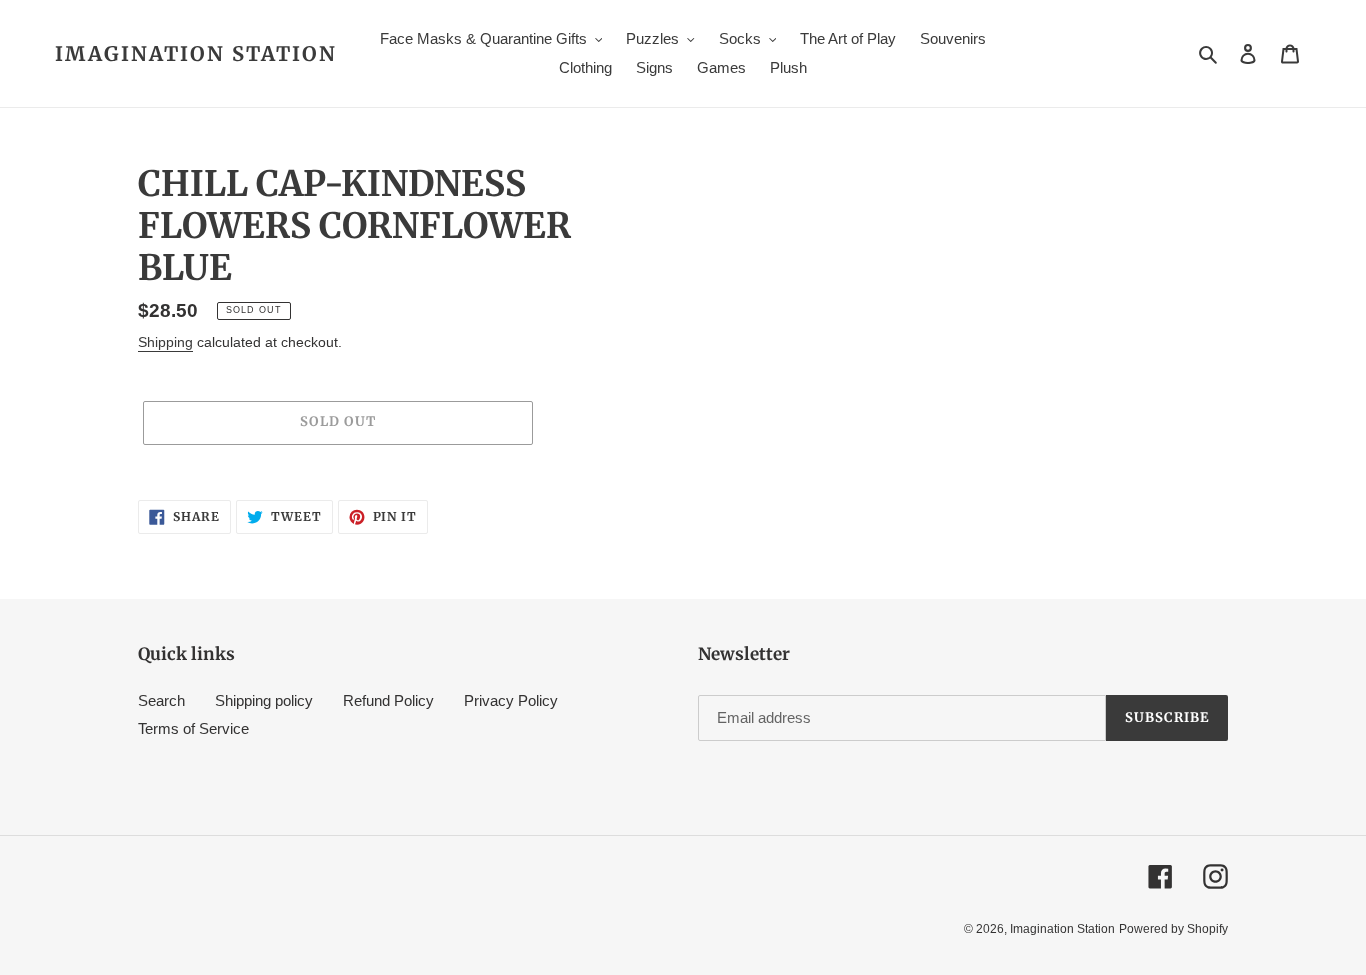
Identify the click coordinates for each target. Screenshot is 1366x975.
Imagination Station (196, 54)
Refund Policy (388, 700)
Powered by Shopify (1173, 929)
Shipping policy (264, 700)
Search (161, 700)
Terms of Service (193, 728)
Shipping (165, 342)
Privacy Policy (511, 700)
